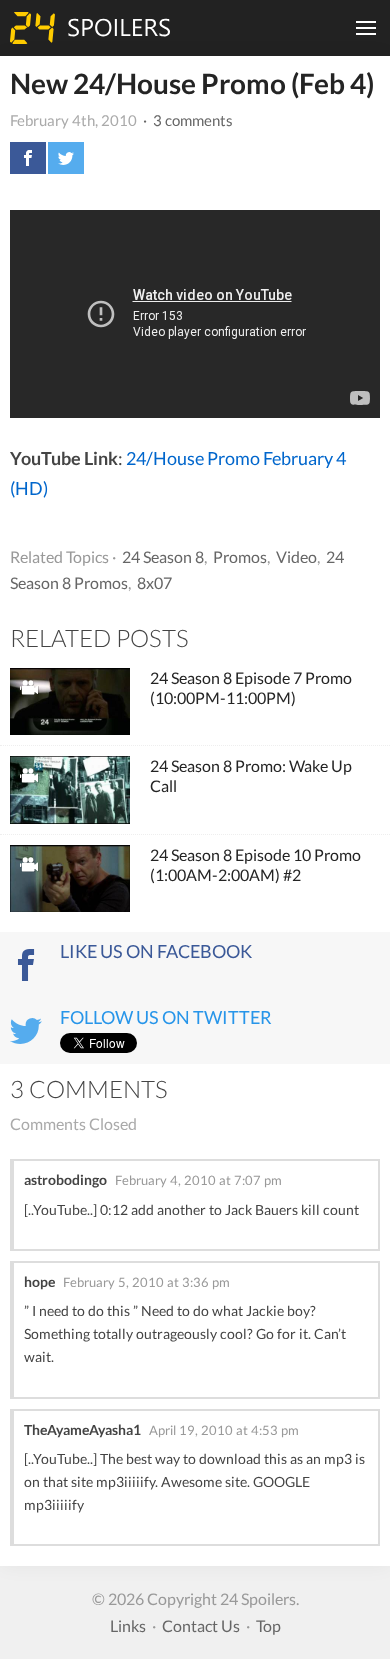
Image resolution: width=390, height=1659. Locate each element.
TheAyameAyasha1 (82, 1429)
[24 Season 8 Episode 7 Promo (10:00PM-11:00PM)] (70, 702)
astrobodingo (65, 1179)
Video (296, 556)
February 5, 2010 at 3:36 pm (146, 1282)
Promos (240, 556)
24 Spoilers (90, 28)
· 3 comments (186, 120)
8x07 (154, 582)
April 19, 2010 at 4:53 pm (224, 1430)
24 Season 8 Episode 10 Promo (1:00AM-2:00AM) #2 (255, 864)
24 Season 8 (163, 556)
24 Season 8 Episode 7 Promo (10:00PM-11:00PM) (251, 687)
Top (268, 1625)
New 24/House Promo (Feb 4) (192, 83)
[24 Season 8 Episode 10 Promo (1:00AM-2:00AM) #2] (70, 879)
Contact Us (201, 1625)
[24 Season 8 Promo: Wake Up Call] (70, 790)
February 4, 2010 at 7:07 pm (198, 1180)
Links (128, 1625)
